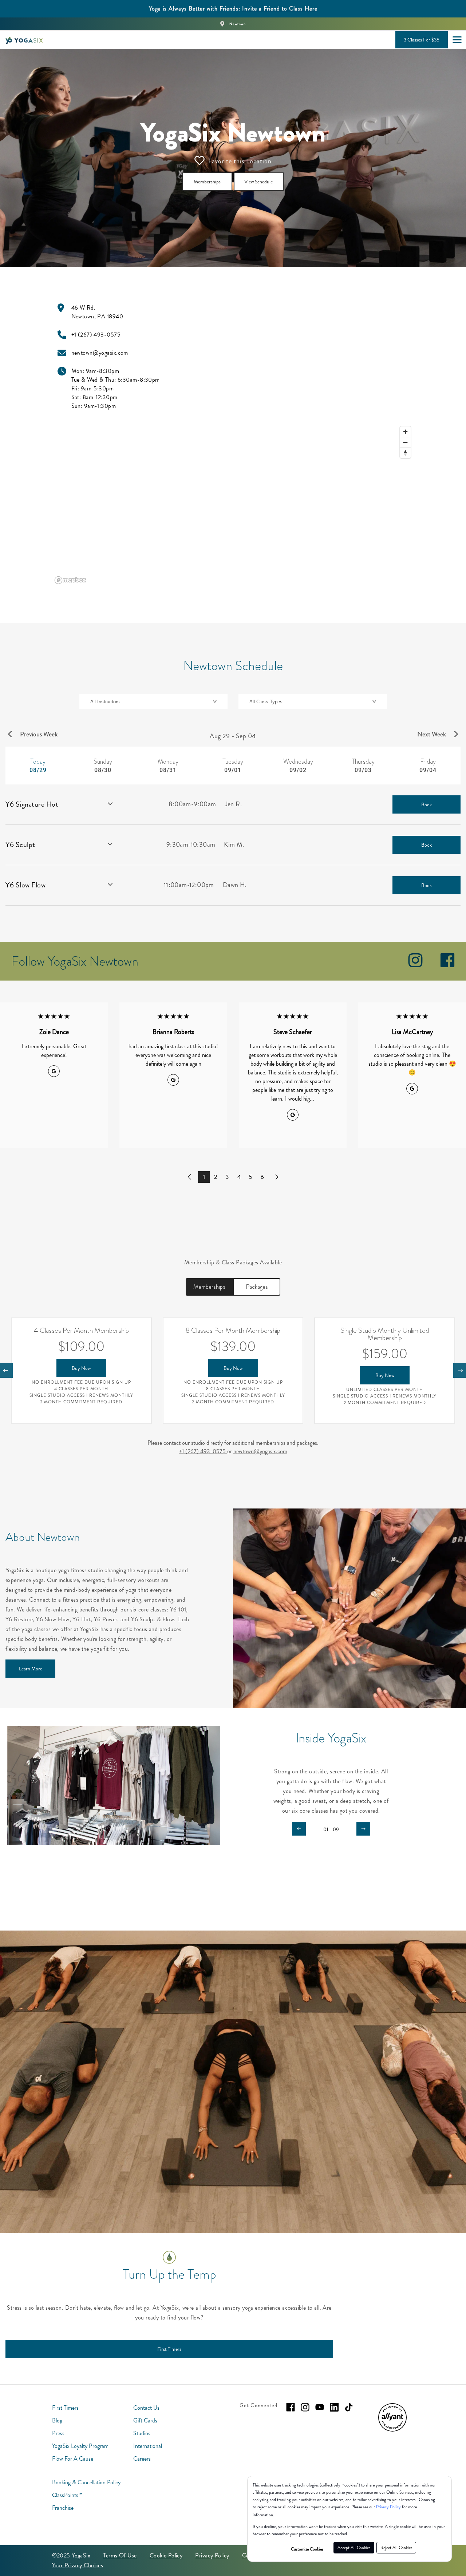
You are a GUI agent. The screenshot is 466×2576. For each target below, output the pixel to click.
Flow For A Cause (73, 2459)
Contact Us (146, 2408)
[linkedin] (334, 2407)
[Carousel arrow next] (363, 1829)
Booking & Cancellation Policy (86, 2482)
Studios (142, 2433)
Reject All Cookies (396, 2548)
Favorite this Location (240, 161)
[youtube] (320, 2407)
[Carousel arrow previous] (299, 1829)
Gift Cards (145, 2420)
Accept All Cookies (354, 2548)
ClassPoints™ (67, 2495)
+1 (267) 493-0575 (203, 1451)
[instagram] (415, 965)
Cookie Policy (166, 2555)
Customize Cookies (307, 2549)
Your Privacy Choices (78, 2565)
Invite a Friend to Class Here (280, 9)
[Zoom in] (405, 432)
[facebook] (447, 965)
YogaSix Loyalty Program (80, 2446)
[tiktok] (349, 2407)
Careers (142, 2459)
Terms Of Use (120, 2555)
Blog (57, 2420)
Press (58, 2433)
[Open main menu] (457, 40)
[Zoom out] (405, 442)
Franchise (63, 2508)
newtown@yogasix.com (260, 1451)
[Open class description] (110, 804)
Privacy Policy (388, 2507)
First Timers (65, 2408)
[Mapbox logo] (70, 580)
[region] (233, 505)
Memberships (209, 1287)
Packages (257, 1287)
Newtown (238, 24)
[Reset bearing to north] (405, 453)
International (148, 2446)
